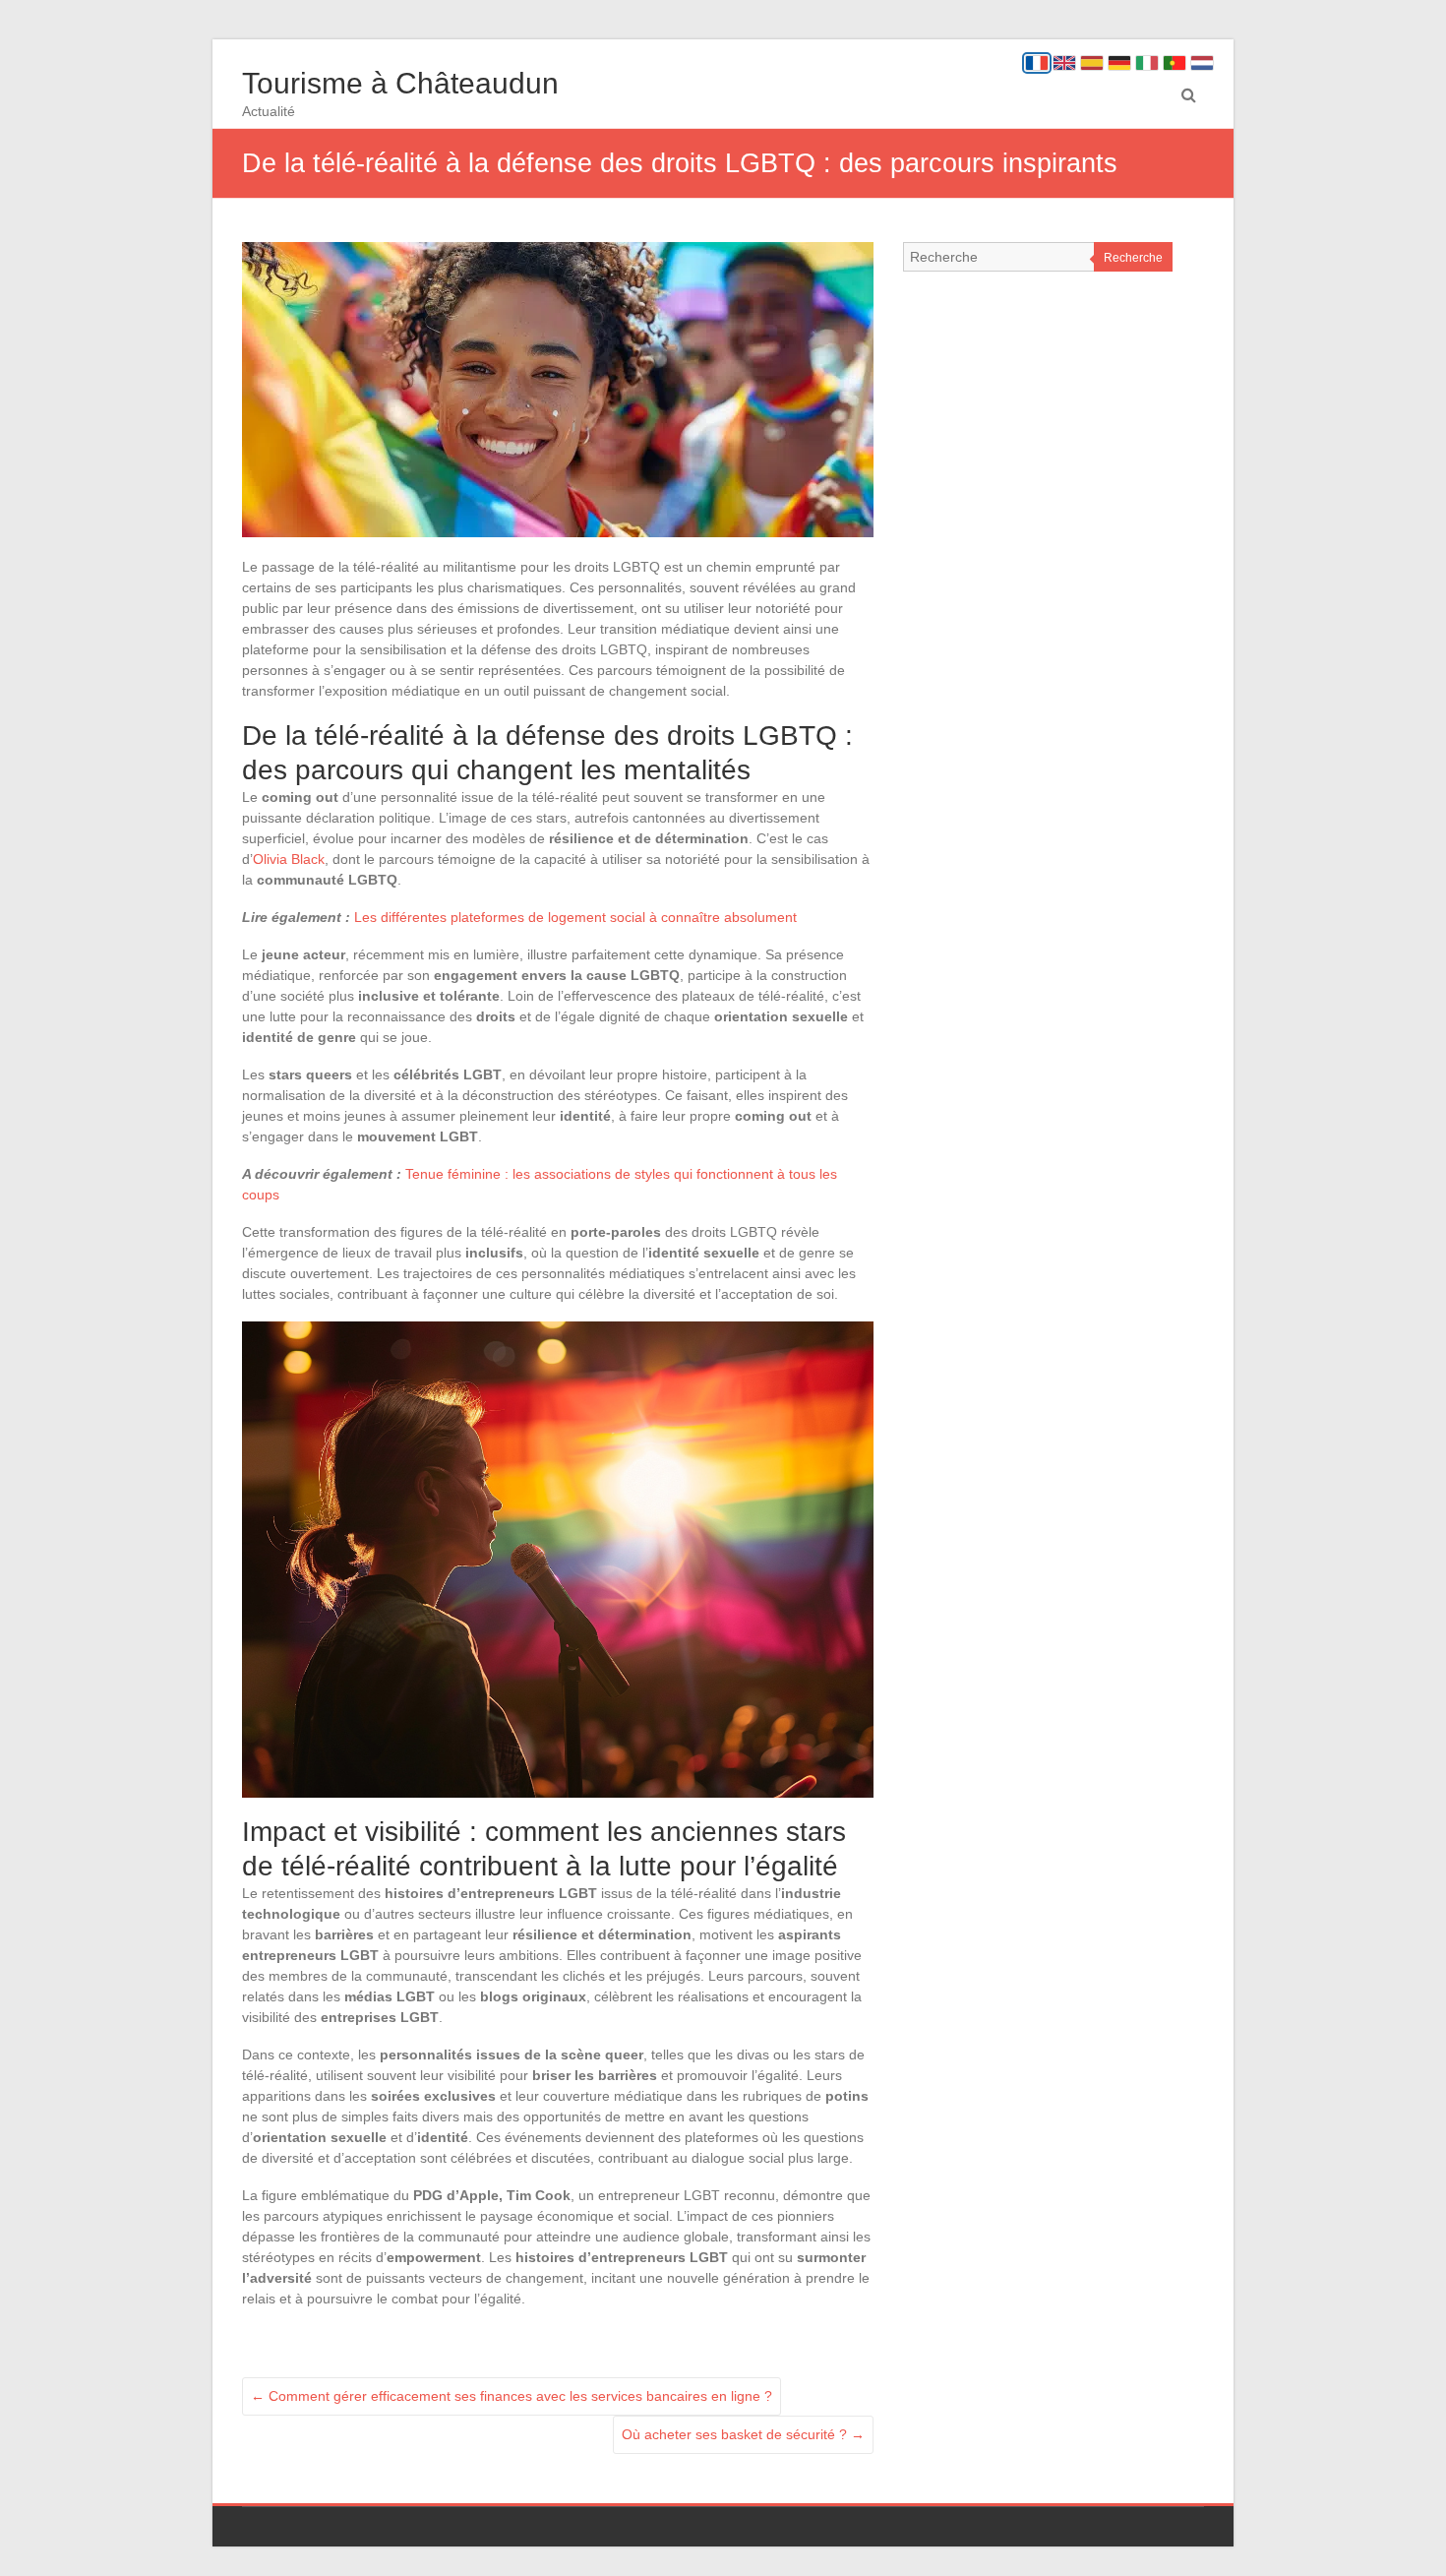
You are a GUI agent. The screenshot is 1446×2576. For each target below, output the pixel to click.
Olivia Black (289, 859)
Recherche (1133, 258)
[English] (1064, 63)
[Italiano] (1147, 63)
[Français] (1037, 63)
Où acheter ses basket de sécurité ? (743, 2434)
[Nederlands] (1202, 63)
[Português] (1175, 63)
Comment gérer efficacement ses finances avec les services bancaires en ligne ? (512, 2396)
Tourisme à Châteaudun (400, 83)
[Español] (1092, 63)
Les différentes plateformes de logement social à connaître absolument (575, 917)
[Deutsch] (1119, 63)
